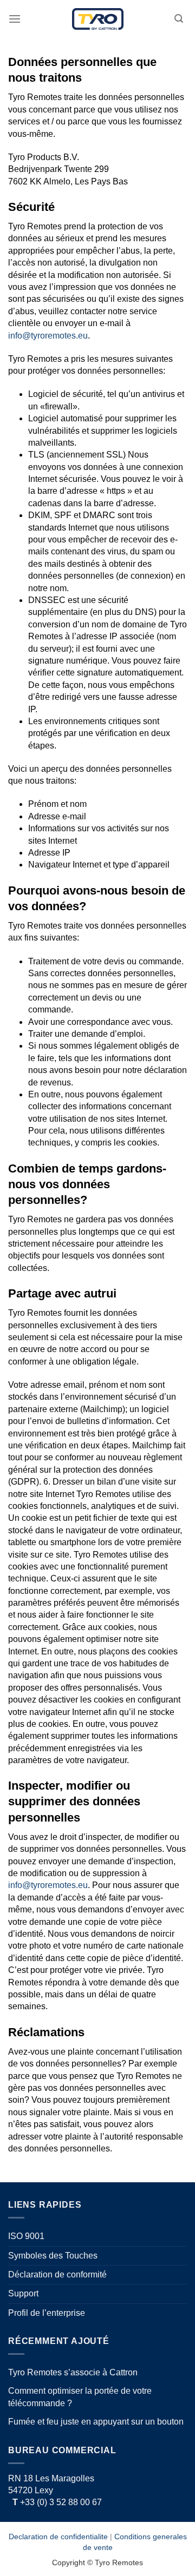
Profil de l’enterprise (47, 2313)
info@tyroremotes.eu (48, 336)
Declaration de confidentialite (58, 2537)
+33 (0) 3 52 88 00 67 (57, 2502)
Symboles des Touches (53, 2256)
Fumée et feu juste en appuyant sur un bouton (96, 2422)
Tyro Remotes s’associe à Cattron (73, 2372)
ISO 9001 (26, 2236)
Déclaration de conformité (57, 2274)
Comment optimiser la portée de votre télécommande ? (80, 2397)
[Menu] (15, 19)
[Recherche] (179, 19)
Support (23, 2293)
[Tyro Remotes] (98, 19)
